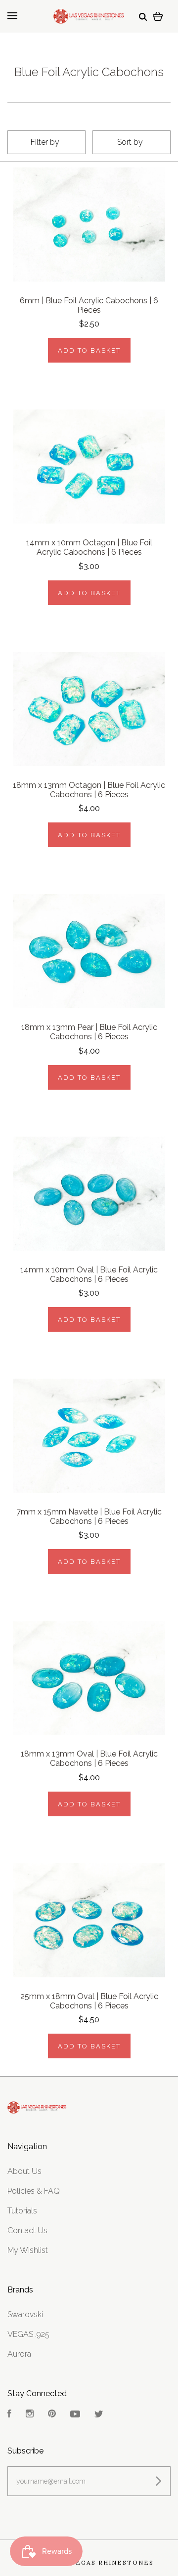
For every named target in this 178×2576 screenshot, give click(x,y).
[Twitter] (99, 2415)
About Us (24, 2171)
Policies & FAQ (34, 2191)
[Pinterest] (52, 2415)
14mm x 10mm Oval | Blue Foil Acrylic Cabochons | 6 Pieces (89, 1274)
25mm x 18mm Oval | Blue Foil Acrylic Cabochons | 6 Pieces (89, 2001)
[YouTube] (75, 2415)
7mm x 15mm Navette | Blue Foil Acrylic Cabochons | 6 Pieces (89, 1516)
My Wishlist (28, 2250)
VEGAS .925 (28, 2334)
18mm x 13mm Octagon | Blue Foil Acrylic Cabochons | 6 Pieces (89, 790)
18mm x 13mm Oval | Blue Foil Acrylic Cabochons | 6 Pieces (89, 1758)
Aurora (19, 2354)
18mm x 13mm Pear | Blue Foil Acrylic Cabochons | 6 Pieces (89, 1032)
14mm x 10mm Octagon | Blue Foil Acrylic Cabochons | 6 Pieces (89, 547)
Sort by (130, 142)
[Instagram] (30, 2415)
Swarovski (25, 2314)
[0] (158, 16)
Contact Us (27, 2230)
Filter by (45, 142)
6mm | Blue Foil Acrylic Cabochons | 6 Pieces (89, 305)
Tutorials (22, 2211)
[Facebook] (9, 2415)
